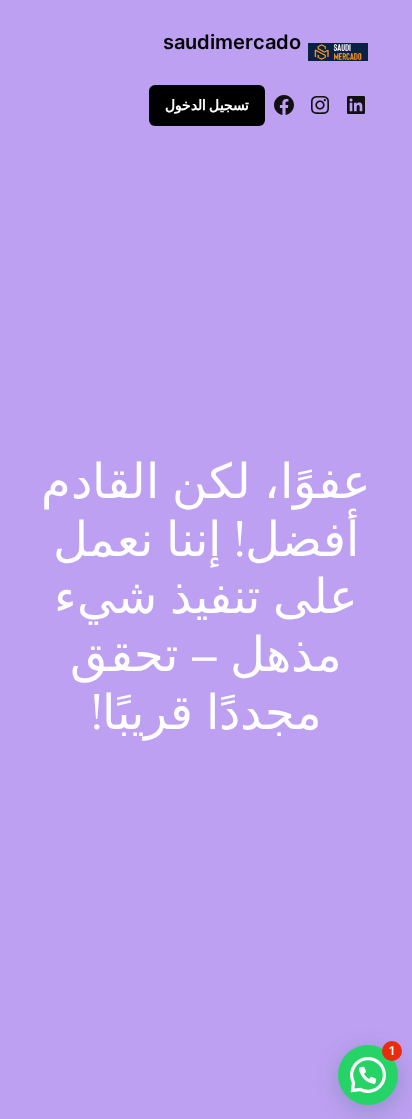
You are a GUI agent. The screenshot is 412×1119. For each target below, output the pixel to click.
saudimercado (232, 42)
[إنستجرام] (320, 105)
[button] (368, 1075)
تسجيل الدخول (207, 104)
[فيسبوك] (284, 105)
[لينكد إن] (356, 105)
